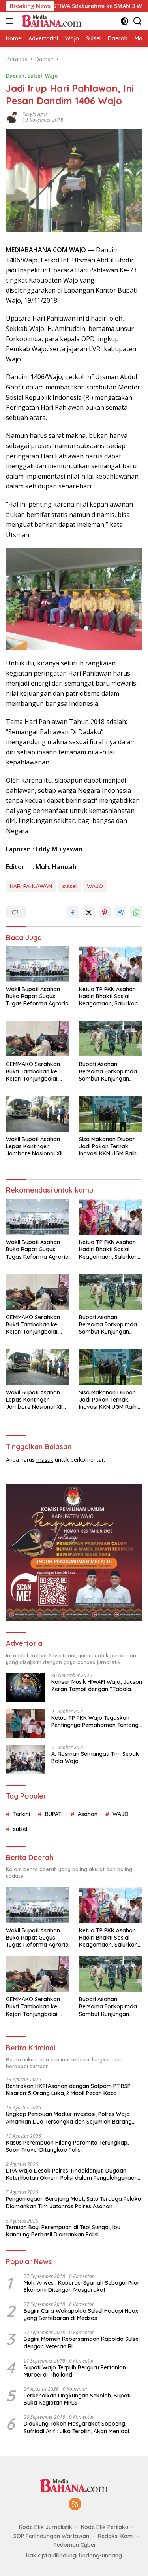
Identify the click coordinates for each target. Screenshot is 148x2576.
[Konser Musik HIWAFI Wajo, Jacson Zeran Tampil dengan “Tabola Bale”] (26, 1688)
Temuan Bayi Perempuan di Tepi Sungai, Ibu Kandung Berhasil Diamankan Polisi (63, 2231)
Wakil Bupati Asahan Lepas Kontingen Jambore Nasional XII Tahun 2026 (34, 1146)
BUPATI (54, 1814)
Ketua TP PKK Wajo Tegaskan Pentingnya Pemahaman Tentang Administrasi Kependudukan (95, 1721)
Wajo (51, 76)
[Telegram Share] (120, 912)
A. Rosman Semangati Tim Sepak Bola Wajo (95, 1757)
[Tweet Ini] (89, 912)
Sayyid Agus (35, 114)
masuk (45, 1460)
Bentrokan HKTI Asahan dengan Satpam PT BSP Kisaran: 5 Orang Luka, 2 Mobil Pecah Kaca (68, 2090)
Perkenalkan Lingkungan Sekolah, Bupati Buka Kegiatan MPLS (77, 2399)
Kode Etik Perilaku (105, 2527)
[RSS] (75, 2505)
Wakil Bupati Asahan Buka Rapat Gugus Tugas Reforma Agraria (37, 996)
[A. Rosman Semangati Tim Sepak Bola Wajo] (26, 1760)
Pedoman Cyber (75, 2545)
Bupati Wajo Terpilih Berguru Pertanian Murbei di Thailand (75, 2371)
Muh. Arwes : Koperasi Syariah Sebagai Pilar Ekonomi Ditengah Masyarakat (82, 2286)
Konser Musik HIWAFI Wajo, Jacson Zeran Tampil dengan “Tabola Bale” (97, 1685)
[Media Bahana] (50, 21)
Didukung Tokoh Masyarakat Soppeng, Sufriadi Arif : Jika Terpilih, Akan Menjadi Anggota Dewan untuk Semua (76, 2427)
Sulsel (35, 76)
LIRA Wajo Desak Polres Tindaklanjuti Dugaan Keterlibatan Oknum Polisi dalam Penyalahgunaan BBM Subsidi (72, 2174)
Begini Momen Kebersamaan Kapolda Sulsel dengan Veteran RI (82, 2342)
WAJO (95, 886)
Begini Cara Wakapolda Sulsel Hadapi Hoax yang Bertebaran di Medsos (81, 2314)
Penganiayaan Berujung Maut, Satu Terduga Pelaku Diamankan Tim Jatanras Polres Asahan (73, 2202)
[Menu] (11, 21)
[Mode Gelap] (125, 21)
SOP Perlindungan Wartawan (51, 2536)
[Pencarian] (138, 21)
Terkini (22, 1814)
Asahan (88, 1814)
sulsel (69, 886)
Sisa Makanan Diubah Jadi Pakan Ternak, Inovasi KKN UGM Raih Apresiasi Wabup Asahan (108, 1146)
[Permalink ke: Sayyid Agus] (12, 117)
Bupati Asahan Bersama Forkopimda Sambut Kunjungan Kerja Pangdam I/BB (108, 1071)
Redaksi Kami (116, 2536)
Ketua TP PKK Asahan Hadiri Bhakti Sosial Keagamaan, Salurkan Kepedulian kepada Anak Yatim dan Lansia (109, 996)
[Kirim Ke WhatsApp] (136, 912)
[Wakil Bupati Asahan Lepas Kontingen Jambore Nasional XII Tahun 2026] (38, 1114)
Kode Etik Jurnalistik (46, 2527)
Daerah (15, 76)
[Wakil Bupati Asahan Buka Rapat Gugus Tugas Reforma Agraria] (38, 964)
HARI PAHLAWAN (31, 886)
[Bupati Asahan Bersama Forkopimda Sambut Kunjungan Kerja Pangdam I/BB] (111, 1039)
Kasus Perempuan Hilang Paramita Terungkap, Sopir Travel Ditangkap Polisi (67, 2146)
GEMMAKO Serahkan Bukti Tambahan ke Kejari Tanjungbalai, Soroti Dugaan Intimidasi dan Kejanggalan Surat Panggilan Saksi (33, 1071)
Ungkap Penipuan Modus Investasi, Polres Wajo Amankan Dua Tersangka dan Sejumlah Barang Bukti (69, 2118)
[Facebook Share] (73, 912)
